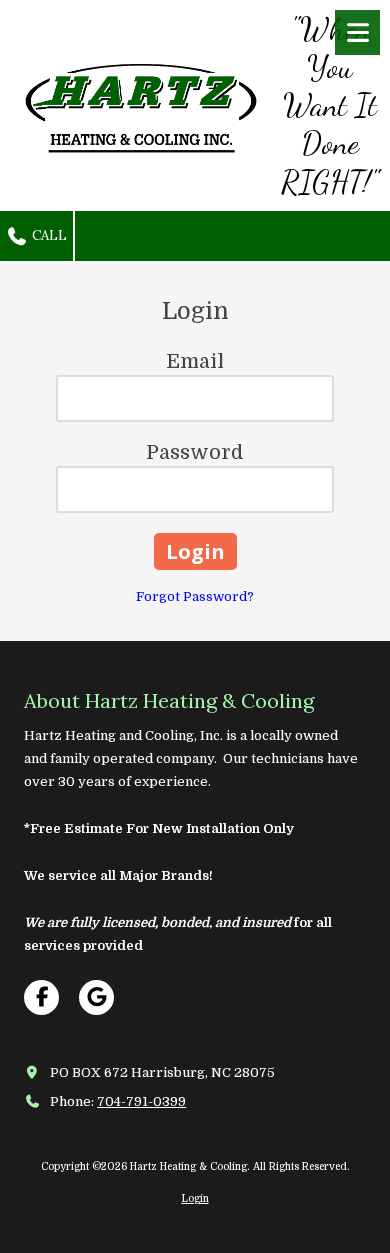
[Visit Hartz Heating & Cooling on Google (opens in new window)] (96, 997)
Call (48, 235)
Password (195, 452)
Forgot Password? (195, 596)
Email (195, 361)
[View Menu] (357, 32)
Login (195, 1198)
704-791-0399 (141, 1101)
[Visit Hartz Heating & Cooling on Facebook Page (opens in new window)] (41, 997)
